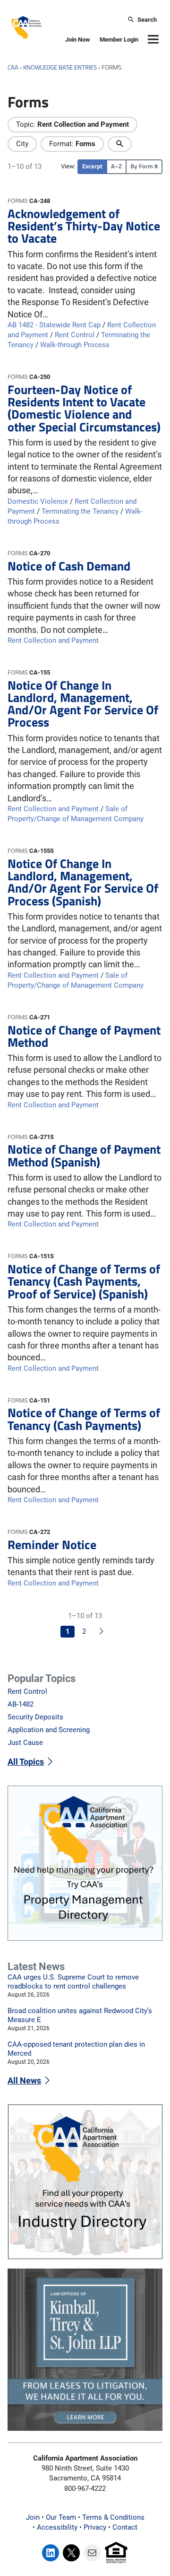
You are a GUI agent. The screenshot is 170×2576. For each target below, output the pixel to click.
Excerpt (92, 166)
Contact (125, 2527)
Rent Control (75, 335)
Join (33, 2517)
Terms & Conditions (113, 2517)
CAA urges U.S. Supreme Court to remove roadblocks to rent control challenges (73, 1982)
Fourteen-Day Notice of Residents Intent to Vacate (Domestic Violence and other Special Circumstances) (84, 408)
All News (24, 2081)
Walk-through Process (75, 345)
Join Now (78, 39)
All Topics (26, 1762)
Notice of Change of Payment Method (84, 1036)
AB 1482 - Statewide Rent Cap (54, 325)
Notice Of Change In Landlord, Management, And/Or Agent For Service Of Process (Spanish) (83, 882)
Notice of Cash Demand (69, 566)
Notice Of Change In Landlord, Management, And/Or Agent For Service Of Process (83, 704)
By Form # (144, 166)
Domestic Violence (38, 501)
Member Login (119, 39)
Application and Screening (49, 1730)
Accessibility (57, 2527)
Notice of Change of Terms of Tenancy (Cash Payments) (84, 1419)
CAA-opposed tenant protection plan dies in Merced (76, 2049)
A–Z (116, 166)
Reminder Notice (52, 1544)
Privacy (95, 2527)
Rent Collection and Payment (53, 640)
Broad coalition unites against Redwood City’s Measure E (80, 2015)
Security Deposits (35, 1717)
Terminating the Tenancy (80, 511)
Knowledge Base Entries (60, 67)
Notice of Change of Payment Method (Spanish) (84, 1155)
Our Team (61, 2517)
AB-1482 (21, 1704)
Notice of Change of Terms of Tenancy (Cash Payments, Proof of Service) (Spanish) (84, 1281)
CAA (13, 67)
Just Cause (25, 1743)
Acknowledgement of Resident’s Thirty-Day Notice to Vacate (84, 226)
